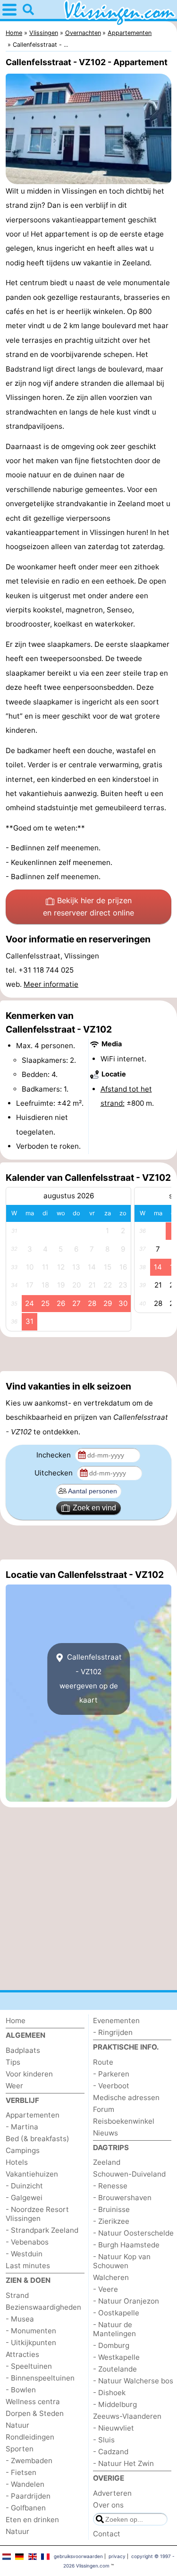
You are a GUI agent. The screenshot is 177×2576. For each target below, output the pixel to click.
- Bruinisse (111, 2209)
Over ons (108, 2505)
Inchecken (55, 1455)
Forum (104, 2109)
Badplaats (23, 2050)
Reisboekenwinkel (124, 2121)
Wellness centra (33, 2402)
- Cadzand (111, 2452)
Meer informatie (51, 984)
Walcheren (111, 2277)
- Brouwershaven (122, 2198)
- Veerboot (111, 2086)
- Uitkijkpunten (31, 2343)
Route (103, 2062)
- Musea (20, 2319)
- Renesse (110, 2186)
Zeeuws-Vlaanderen (127, 2416)
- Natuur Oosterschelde (133, 2233)
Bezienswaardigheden (43, 2307)
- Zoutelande (115, 2369)
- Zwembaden (29, 2461)
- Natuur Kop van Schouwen (122, 2261)
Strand (17, 2295)
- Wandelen (25, 2484)
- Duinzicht (24, 2186)
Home (16, 2021)
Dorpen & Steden (35, 2413)
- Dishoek (109, 2393)
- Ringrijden (113, 2032)
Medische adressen (126, 2097)
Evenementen (116, 2021)
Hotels (17, 2162)
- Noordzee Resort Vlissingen (37, 2214)
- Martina (22, 2127)
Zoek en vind (94, 1508)
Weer (14, 2086)
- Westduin (24, 2254)
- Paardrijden (28, 2496)
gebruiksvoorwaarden (78, 2556)
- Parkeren (111, 2074)
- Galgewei (24, 2198)
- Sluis (104, 2440)
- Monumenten (31, 2331)
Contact (107, 2534)
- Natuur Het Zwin (123, 2463)
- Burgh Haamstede (126, 2245)
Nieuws (105, 2133)
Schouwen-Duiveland (129, 2174)
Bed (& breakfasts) (38, 2139)
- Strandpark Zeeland (42, 2230)
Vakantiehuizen (32, 2174)
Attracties (22, 2354)
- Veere (105, 2289)
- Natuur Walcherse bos (133, 2381)
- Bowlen (21, 2390)
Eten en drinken (32, 2520)
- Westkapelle (116, 2357)
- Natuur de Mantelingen (114, 2329)
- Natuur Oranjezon (126, 2301)
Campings (23, 2150)
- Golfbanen (26, 2508)
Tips (13, 2062)
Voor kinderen (29, 2074)
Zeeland (107, 2162)
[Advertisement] (88, 1354)
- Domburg (111, 2345)
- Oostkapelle (116, 2313)
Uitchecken (55, 1473)
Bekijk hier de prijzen (88, 907)
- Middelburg (115, 2404)
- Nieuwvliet (114, 2428)
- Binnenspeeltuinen (40, 2378)
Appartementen (33, 2115)
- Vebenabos (27, 2242)
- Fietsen (21, 2472)
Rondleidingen (30, 2437)
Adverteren (112, 2493)
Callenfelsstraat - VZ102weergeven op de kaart (91, 1678)
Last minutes (28, 2266)
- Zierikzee (111, 2221)
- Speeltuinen (29, 2366)
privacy (117, 2556)
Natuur (17, 2425)
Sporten (20, 2449)
